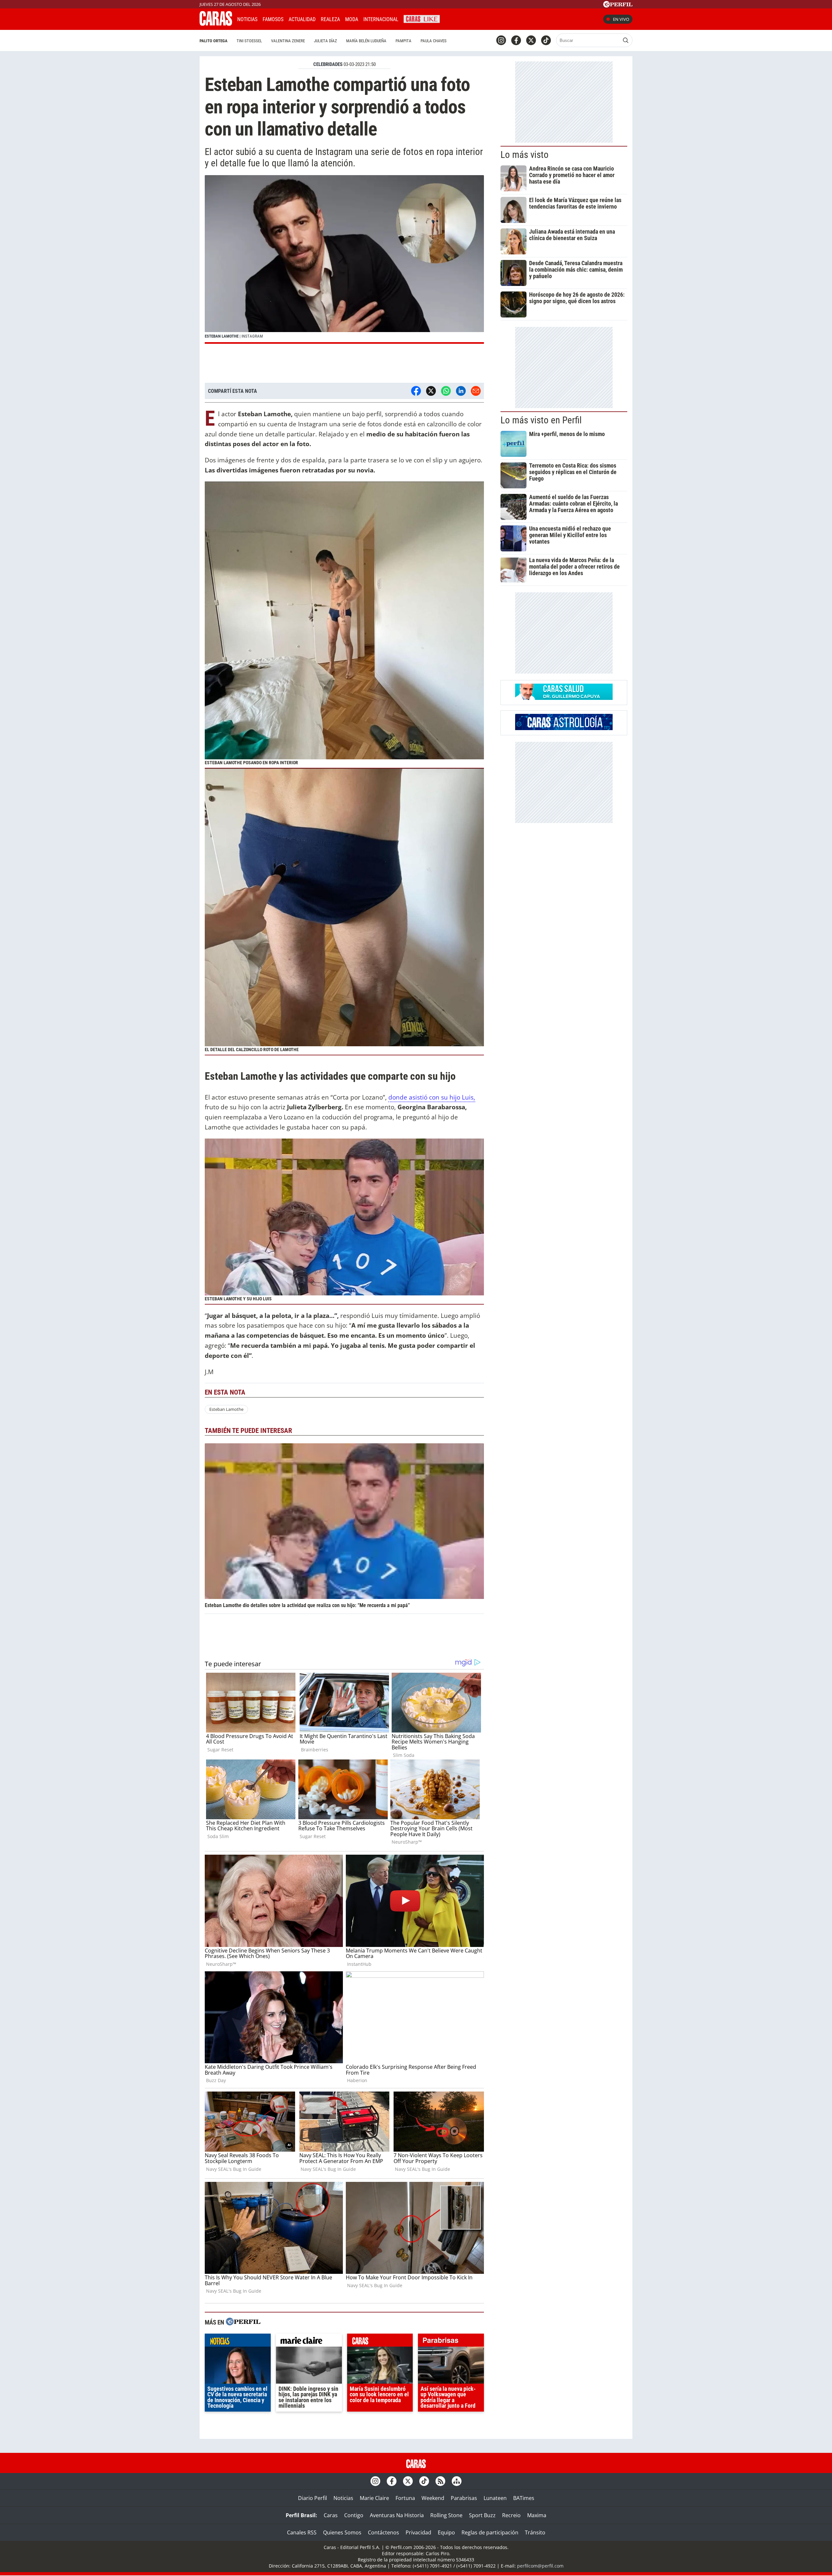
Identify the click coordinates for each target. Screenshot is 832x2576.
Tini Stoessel (249, 41)
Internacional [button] (381, 19)
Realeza (330, 19)
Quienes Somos (342, 2532)
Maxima (537, 2515)
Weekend (433, 2498)
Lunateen (495, 2498)
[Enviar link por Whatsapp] (446, 391)
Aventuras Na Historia (397, 2515)
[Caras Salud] (564, 698)
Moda (352, 19)
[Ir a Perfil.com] (618, 6)
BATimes (524, 2498)
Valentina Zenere (288, 41)
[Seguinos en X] (531, 40)
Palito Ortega (214, 41)
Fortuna (405, 2498)
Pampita (403, 41)
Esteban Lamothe (226, 1409)
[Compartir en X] (431, 391)
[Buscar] (626, 40)
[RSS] (440, 2481)
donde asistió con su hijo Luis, (432, 1097)
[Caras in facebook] (516, 40)
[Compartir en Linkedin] (461, 391)
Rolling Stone (446, 2515)
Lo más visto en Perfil (541, 420)
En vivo (621, 19)
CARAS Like (422, 18)
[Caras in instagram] (501, 40)
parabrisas (451, 2342)
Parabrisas (464, 2498)
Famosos (273, 19)
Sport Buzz (482, 2515)
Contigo (354, 2515)
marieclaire (309, 2342)
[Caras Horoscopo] (564, 728)
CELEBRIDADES (328, 64)
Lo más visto (525, 155)
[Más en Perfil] (243, 2322)
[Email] (476, 391)
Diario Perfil (312, 2498)
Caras (331, 2515)
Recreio (511, 2515)
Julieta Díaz (325, 41)
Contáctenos (383, 2532)
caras (380, 2342)
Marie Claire (374, 2498)
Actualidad (302, 19)
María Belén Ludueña (366, 41)
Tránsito (535, 2532)
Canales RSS (302, 2532)
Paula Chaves (434, 41)
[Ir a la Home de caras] (216, 24)
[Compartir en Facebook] (416, 391)
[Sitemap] (457, 2481)
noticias (238, 2342)
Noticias (247, 19)
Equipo (446, 2532)
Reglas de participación (490, 2532)
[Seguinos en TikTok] (546, 40)
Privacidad (418, 2532)
